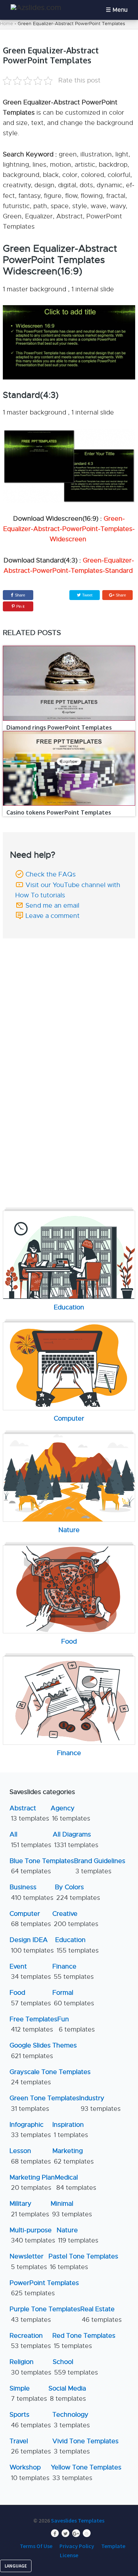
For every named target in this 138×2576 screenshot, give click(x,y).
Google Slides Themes (43, 2050)
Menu (120, 10)
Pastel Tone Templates (83, 2261)
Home (7, 24)
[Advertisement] (69, 992)
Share (20, 595)
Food (30, 1998)
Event (30, 1972)
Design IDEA (32, 1945)
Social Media (67, 2394)
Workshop (30, 2472)
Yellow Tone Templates (86, 2472)
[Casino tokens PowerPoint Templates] (69, 768)
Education (77, 1945)
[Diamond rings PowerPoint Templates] (69, 683)
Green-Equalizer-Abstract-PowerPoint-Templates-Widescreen (69, 529)
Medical (76, 2183)
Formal (73, 1998)
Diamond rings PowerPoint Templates (59, 727)
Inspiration (70, 2130)
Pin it (20, 606)
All (30, 1840)
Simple (28, 2394)
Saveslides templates (78, 2520)
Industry (100, 2103)
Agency (70, 1813)
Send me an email (52, 906)
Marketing (73, 2156)
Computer (30, 1919)
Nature (77, 2235)
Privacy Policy (77, 2546)
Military (29, 2209)
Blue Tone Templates (42, 1866)
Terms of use (36, 2546)
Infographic (30, 2130)
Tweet (87, 595)
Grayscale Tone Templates (50, 2077)
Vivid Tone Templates (85, 2446)
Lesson (30, 2156)
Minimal (71, 2209)
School (75, 2367)
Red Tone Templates (84, 2341)
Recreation (30, 2341)
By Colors (77, 1892)
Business (31, 1892)
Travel (30, 2446)
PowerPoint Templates (44, 2288)
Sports (30, 2420)
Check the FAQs (51, 874)
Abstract (29, 1813)
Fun (76, 2024)
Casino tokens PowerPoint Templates (59, 812)
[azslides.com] (36, 8)
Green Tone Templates (44, 2103)
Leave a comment (53, 916)
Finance (73, 1972)
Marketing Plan (32, 2183)
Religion (30, 2367)
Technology (71, 2420)
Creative (75, 1919)
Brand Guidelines (100, 1866)
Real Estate (101, 2314)
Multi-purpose (32, 2235)
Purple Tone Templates (45, 2314)
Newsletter (28, 2261)
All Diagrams (76, 1840)
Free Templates (33, 2024)
